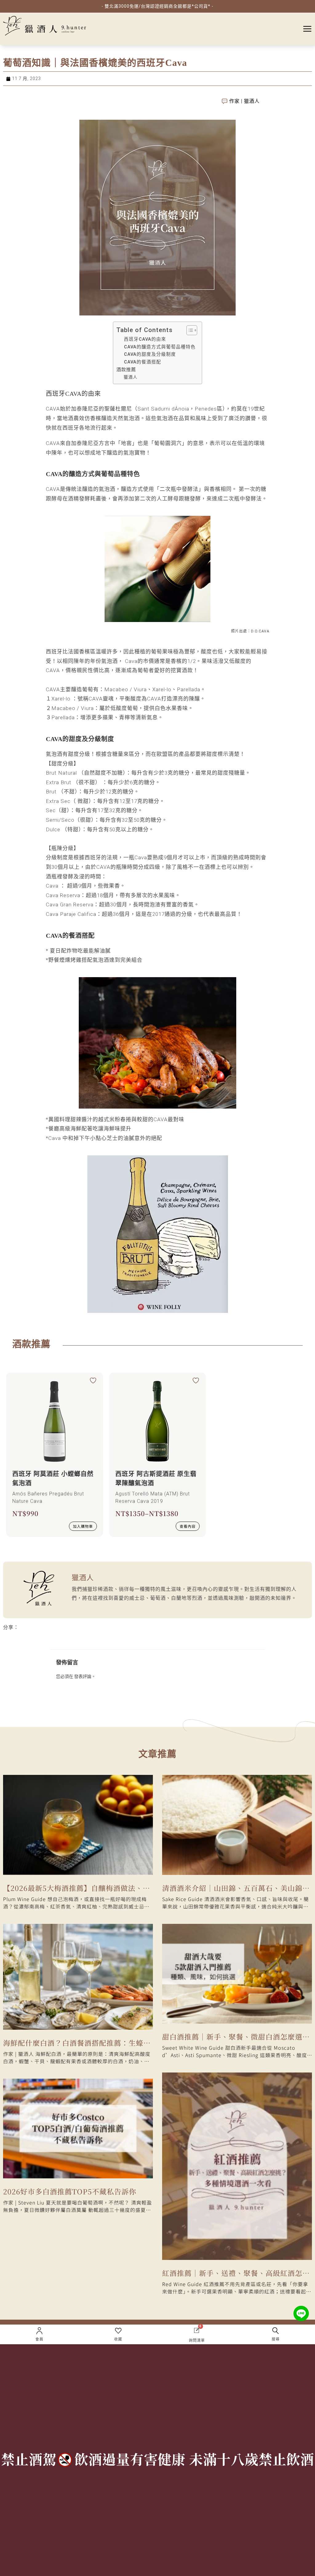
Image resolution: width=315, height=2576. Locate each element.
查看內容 (188, 1526)
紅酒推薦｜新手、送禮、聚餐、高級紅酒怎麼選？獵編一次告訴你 (236, 2274)
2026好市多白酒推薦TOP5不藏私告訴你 (70, 2191)
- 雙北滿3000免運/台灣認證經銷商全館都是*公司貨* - (157, 6)
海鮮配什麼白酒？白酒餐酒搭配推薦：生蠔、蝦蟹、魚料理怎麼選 (77, 2044)
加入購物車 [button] (83, 1526)
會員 (39, 2339)
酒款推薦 (126, 370)
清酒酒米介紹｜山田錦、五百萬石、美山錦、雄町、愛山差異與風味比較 (236, 1889)
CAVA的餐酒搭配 (143, 362)
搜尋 (276, 2339)
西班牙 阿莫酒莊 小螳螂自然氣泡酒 (53, 1479)
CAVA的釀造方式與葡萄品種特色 (160, 347)
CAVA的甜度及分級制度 (150, 354)
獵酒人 (131, 377)
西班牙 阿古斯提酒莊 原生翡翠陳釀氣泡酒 (156, 1479)
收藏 (118, 2339)
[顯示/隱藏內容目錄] (189, 330)
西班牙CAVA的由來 (145, 339)
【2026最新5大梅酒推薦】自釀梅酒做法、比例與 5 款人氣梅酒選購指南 (77, 1889)
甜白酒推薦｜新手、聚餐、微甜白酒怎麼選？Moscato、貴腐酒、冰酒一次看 (236, 2038)
